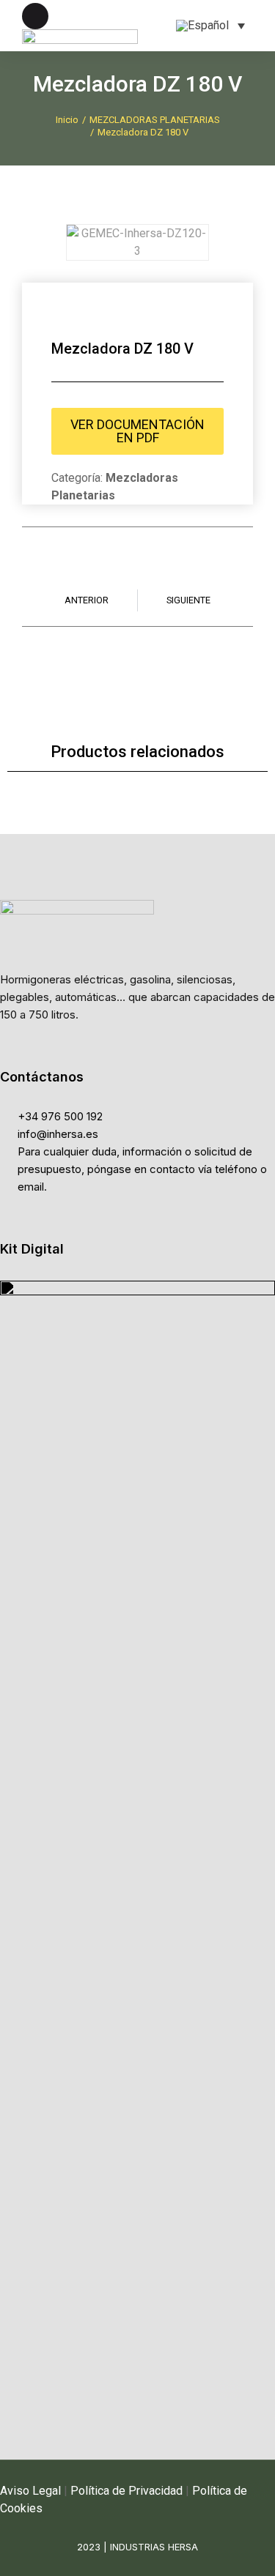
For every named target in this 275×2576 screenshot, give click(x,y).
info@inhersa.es (58, 1134)
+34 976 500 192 (60, 1116)
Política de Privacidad (126, 2491)
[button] (51, 242)
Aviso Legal (30, 2491)
